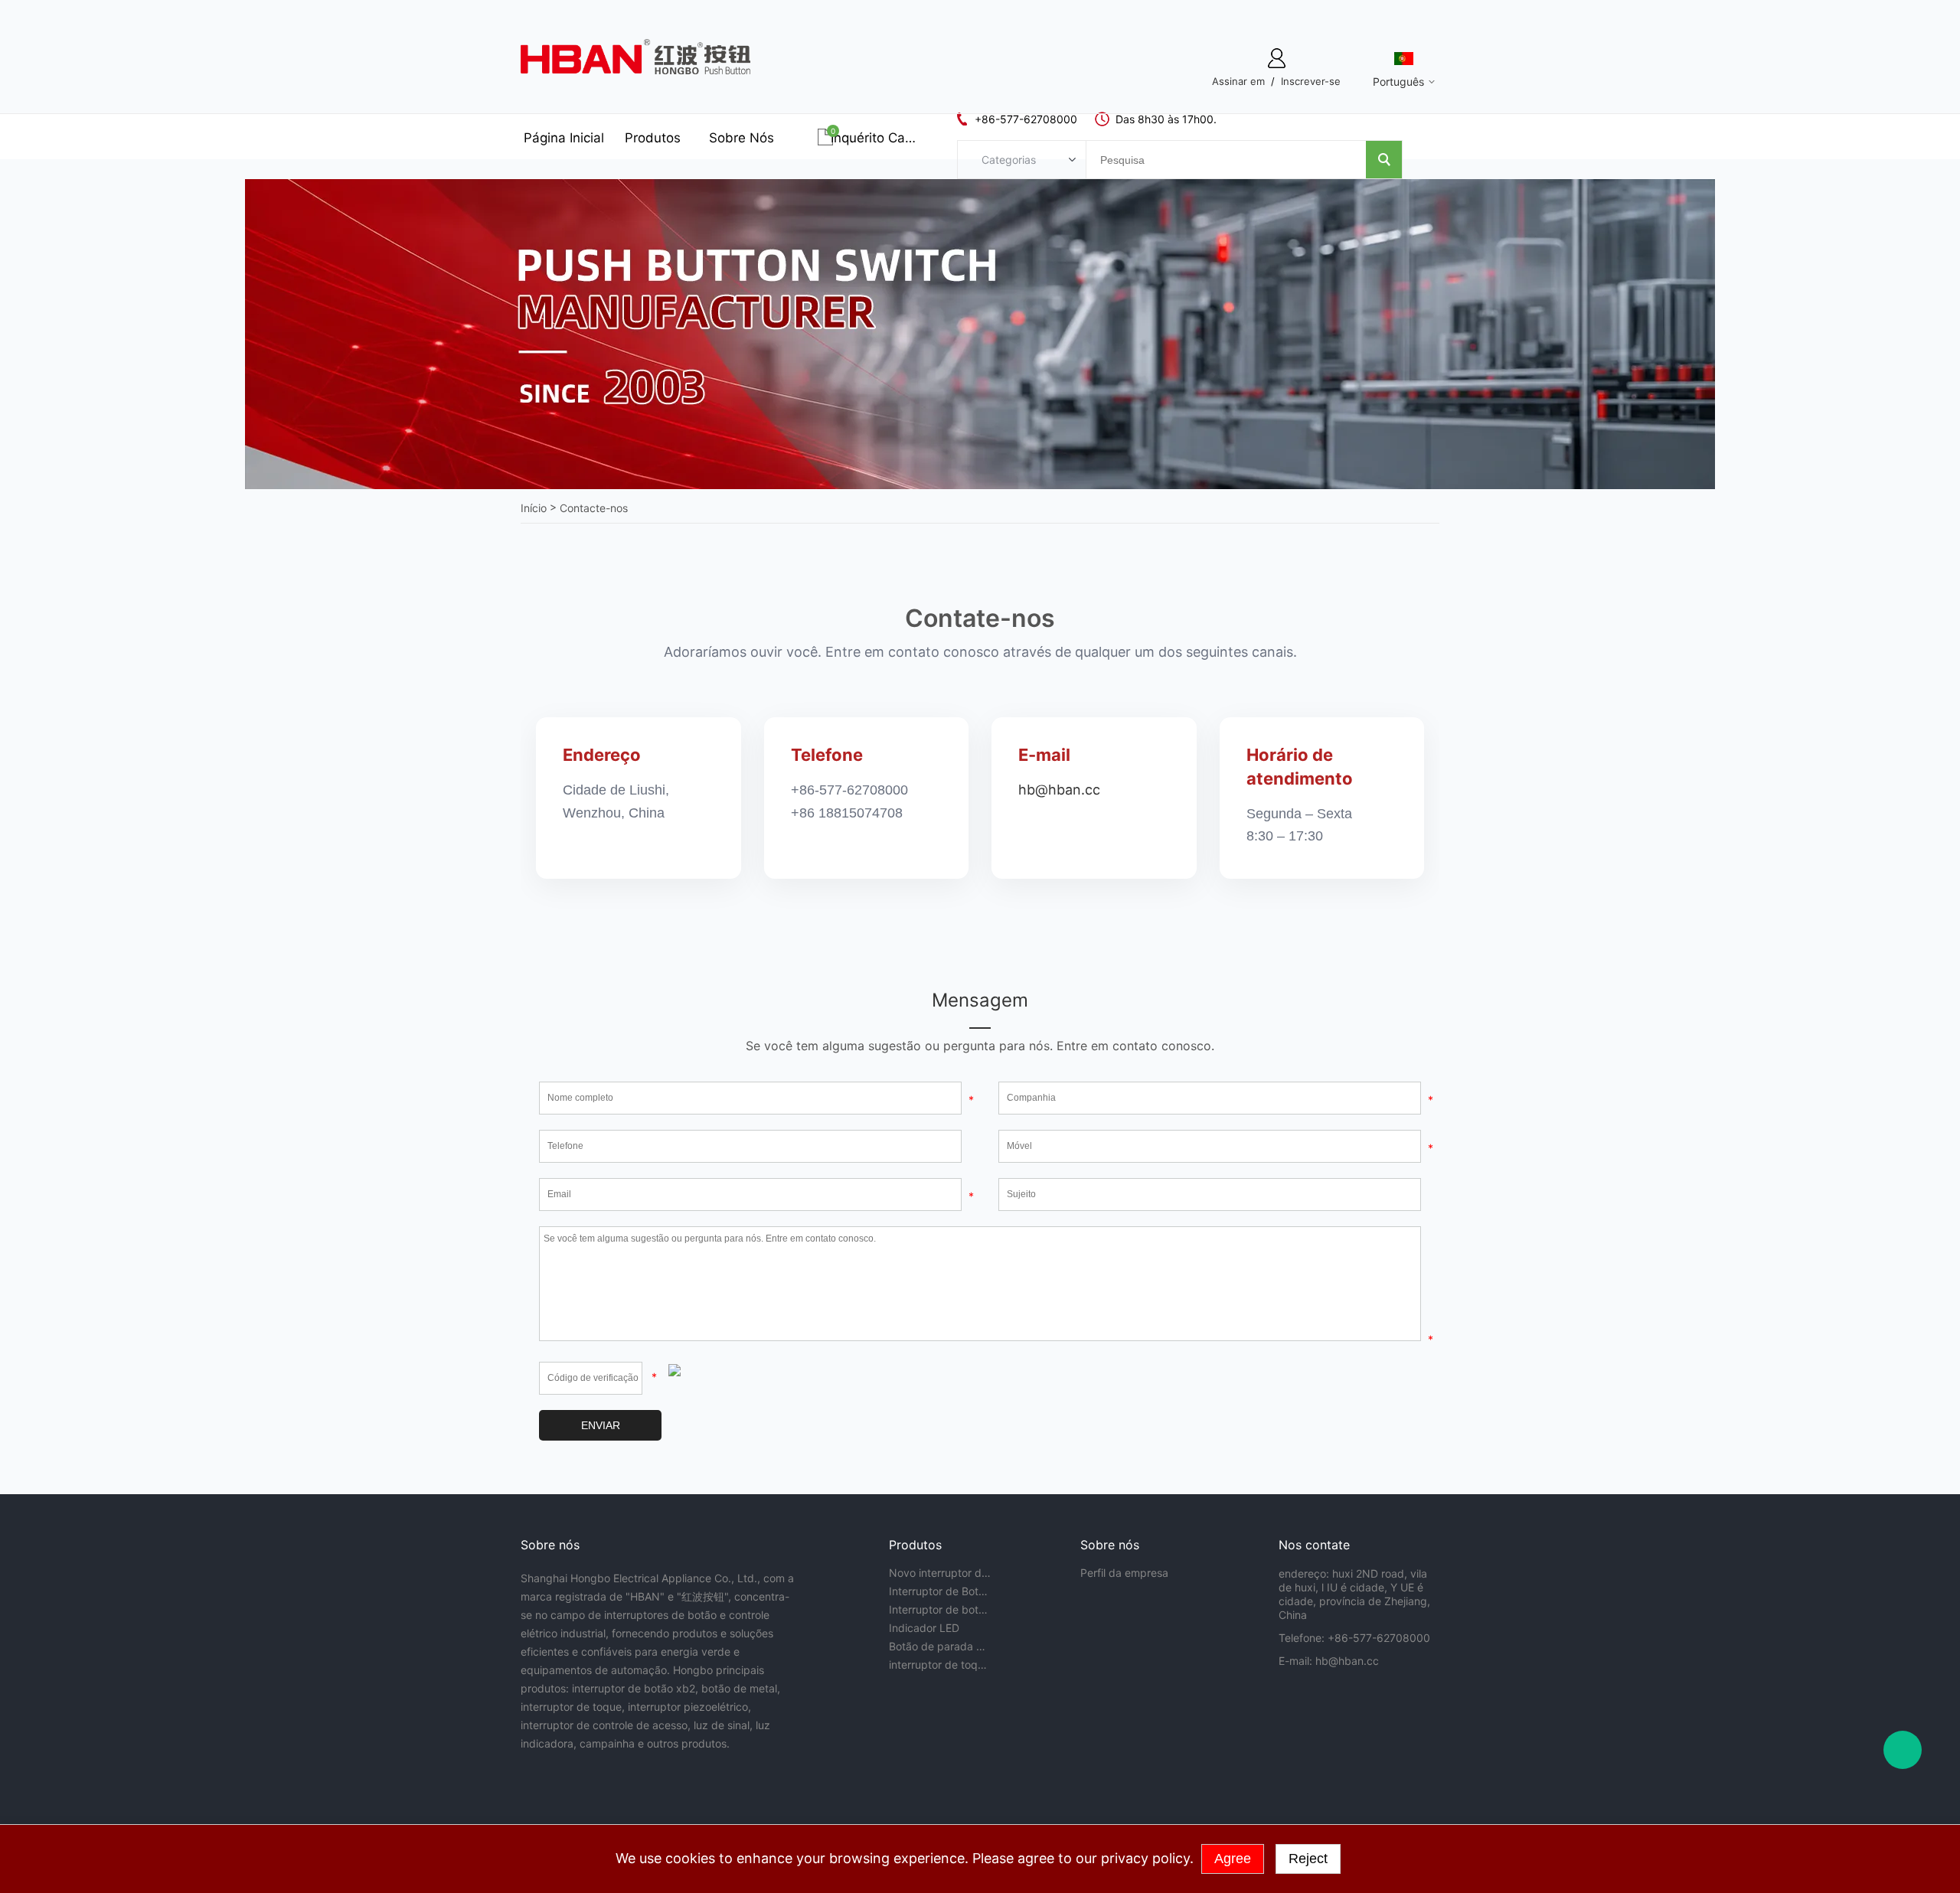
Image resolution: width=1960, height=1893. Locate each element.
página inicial (564, 138)
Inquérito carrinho (874, 138)
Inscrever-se (1311, 81)
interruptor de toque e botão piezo (940, 1665)
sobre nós (742, 138)
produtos (653, 138)
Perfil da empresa (1124, 1573)
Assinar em (1238, 81)
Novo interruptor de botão (940, 1573)
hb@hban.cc (1059, 790)
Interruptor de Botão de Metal (940, 1591)
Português (1398, 82)
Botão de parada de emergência (940, 1646)
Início (534, 508)
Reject (1308, 1859)
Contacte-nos (594, 508)
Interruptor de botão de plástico (940, 1609)
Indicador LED (924, 1628)
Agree (1233, 1859)
